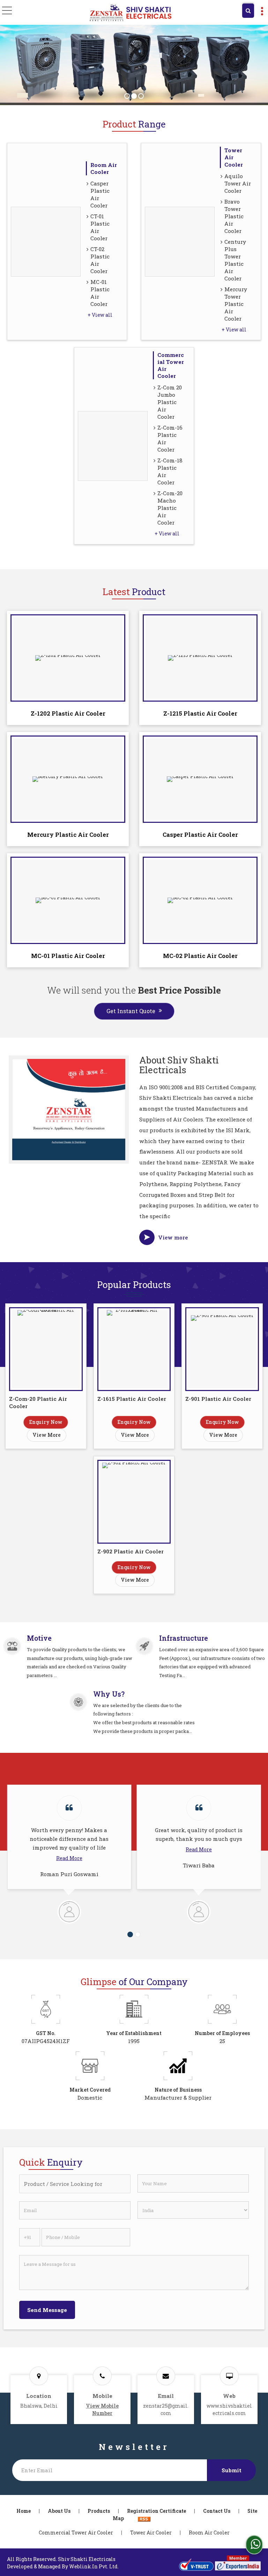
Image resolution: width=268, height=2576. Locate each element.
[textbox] (75, 2184)
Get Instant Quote (131, 1011)
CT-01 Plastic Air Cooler (100, 227)
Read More (69, 1858)
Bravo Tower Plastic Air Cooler (234, 216)
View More (47, 1435)
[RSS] (144, 2518)
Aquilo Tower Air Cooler (238, 183)
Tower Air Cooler (151, 2533)
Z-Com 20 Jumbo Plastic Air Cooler (170, 402)
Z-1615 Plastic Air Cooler (132, 1399)
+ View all (100, 315)
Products (99, 2511)
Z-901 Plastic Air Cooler (218, 1399)
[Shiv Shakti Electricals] (130, 13)
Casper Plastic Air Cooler (100, 194)
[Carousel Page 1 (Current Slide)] (130, 1934)
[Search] (248, 11)
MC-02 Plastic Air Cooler (200, 956)
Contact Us (217, 2511)
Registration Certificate (157, 2511)
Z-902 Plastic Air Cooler (131, 1551)
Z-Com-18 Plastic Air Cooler (170, 471)
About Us (59, 2511)
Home (24, 2511)
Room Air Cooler (104, 168)
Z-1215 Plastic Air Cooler (200, 713)
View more (173, 1237)
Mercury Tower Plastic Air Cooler (236, 304)
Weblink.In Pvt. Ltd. (94, 2566)
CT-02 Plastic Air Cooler (100, 260)
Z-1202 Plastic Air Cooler (68, 713)
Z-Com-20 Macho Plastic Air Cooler (170, 508)
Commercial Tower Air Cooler (76, 2533)
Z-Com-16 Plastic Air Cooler (170, 438)
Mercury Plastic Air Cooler (68, 835)
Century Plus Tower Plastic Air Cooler (235, 260)
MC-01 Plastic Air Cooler (100, 293)
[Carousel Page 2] (138, 1934)
